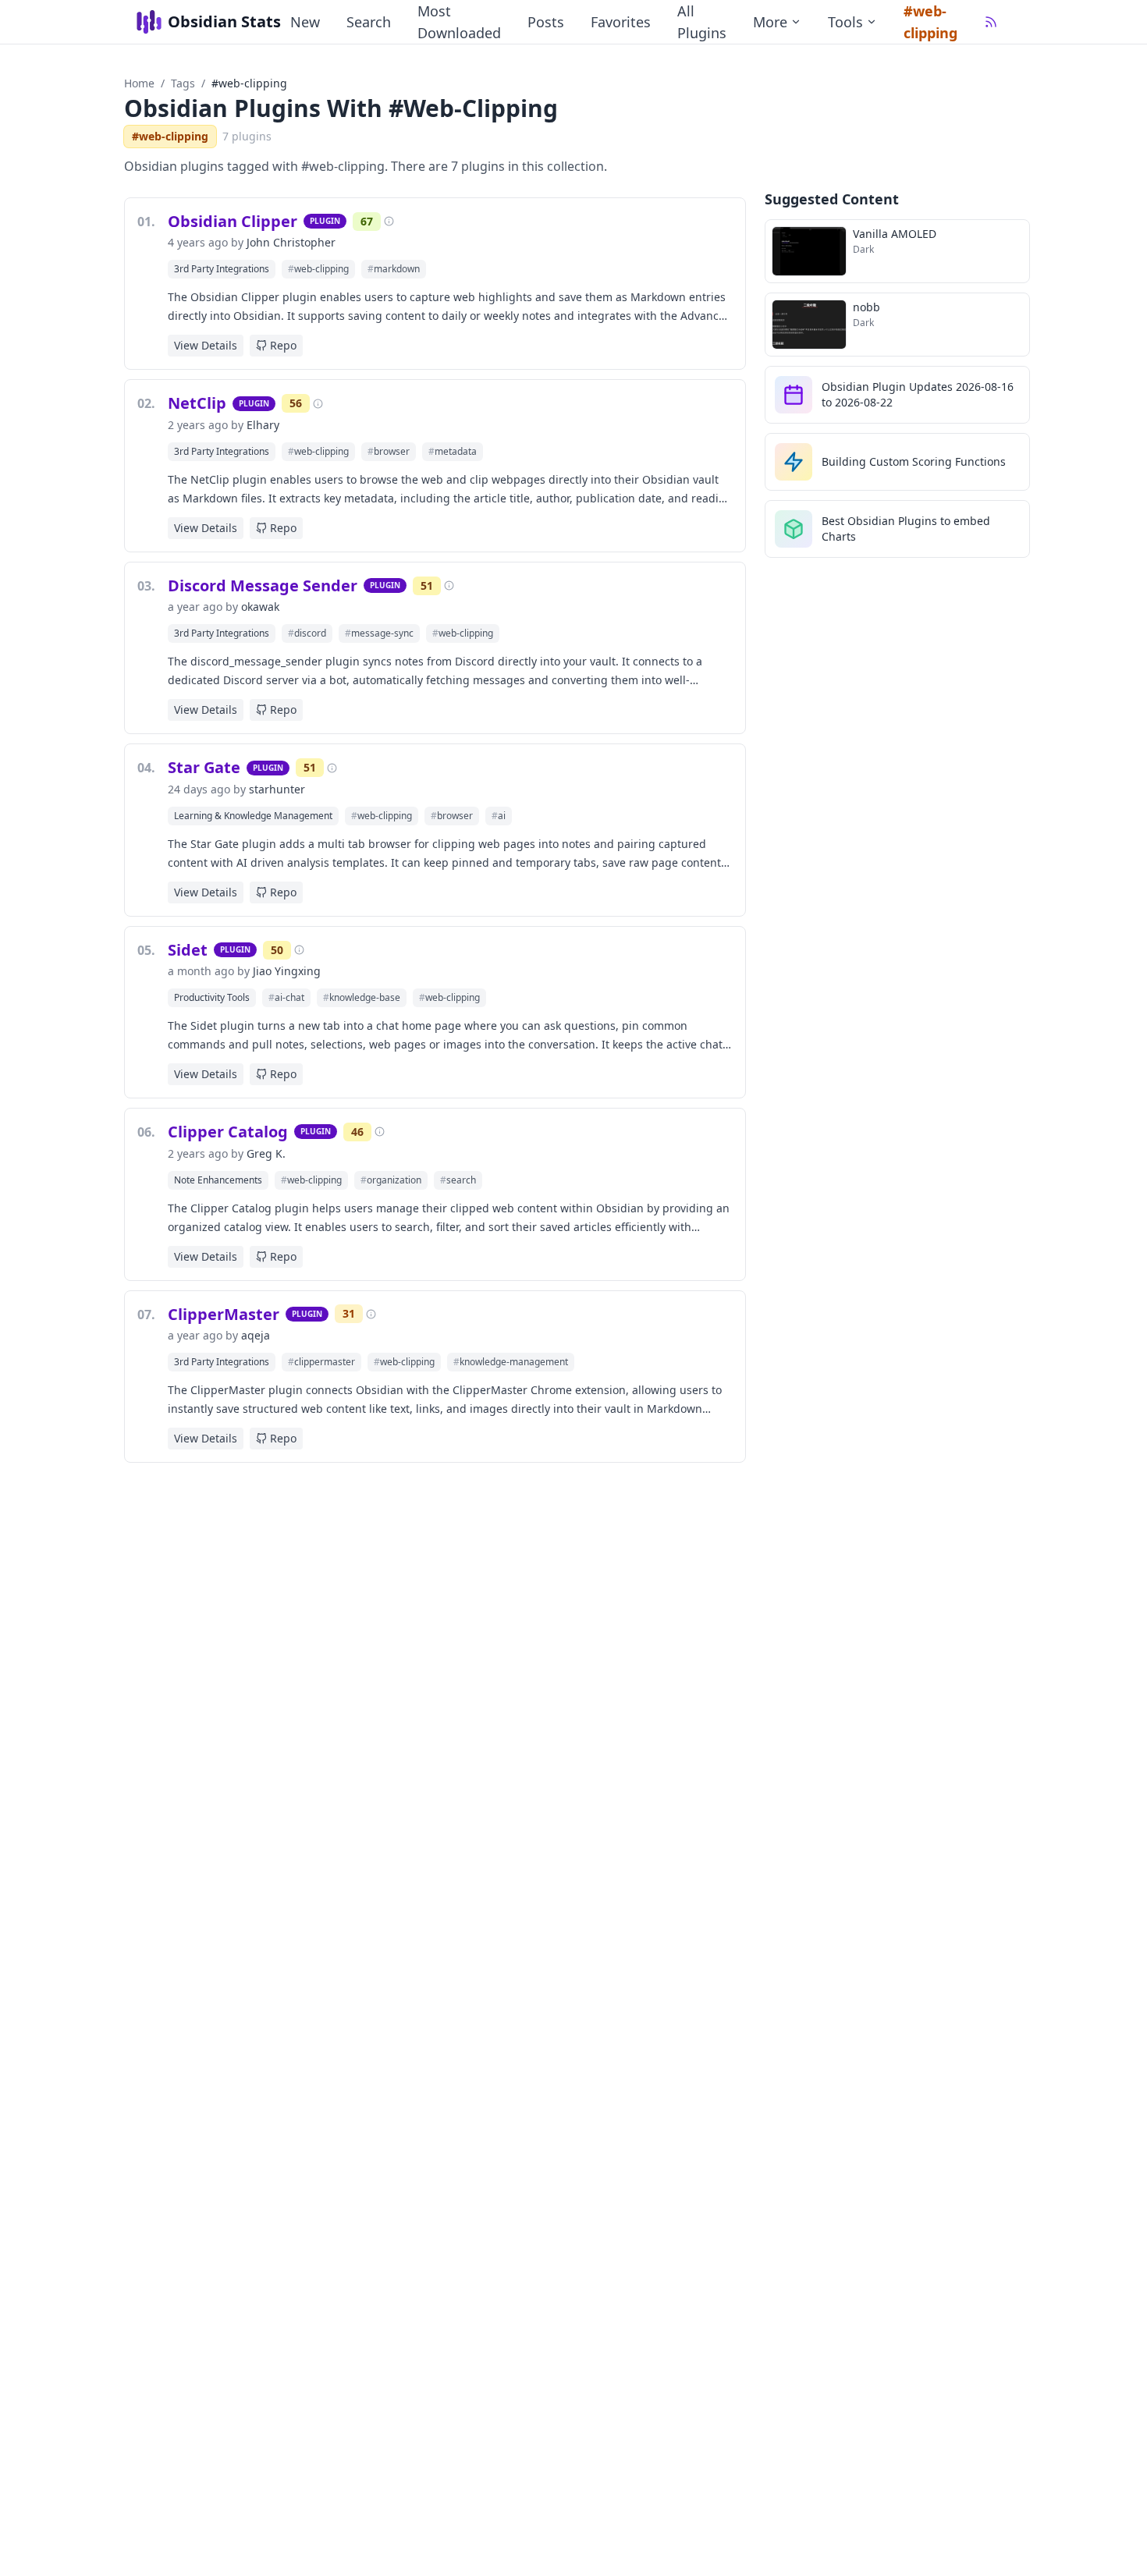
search (458, 1180)
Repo (283, 345)
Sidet (188, 950)
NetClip (197, 403)
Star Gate (204, 767)
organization (391, 1180)
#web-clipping (930, 22)
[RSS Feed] (991, 22)
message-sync (379, 633)
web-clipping (318, 269)
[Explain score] (389, 221)
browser (389, 451)
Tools (845, 22)
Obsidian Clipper (233, 221)
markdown (394, 269)
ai (499, 816)
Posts (546, 22)
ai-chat (286, 997)
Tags (183, 83)
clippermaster (321, 1362)
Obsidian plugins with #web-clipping (341, 108)
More (770, 22)
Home (139, 83)
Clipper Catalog (228, 1132)
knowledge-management (511, 1362)
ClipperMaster (224, 1314)
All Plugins (702, 22)
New (305, 22)
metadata (453, 451)
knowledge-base (362, 997)
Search (369, 22)
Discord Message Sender (263, 585)
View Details (206, 345)
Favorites (621, 22)
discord (307, 633)
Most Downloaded (459, 22)
